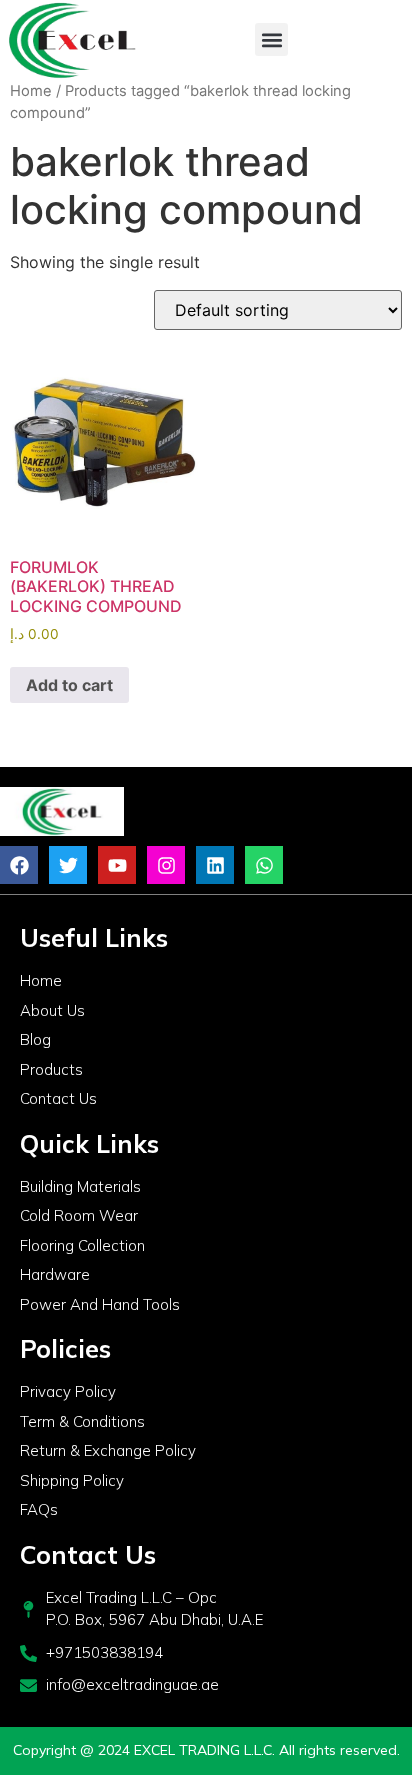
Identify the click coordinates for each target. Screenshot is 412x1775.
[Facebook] (19, 865)
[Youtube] (117, 865)
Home (31, 91)
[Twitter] (68, 865)
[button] (271, 39)
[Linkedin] (215, 865)
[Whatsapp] (264, 865)
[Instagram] (166, 865)
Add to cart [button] (69, 685)
